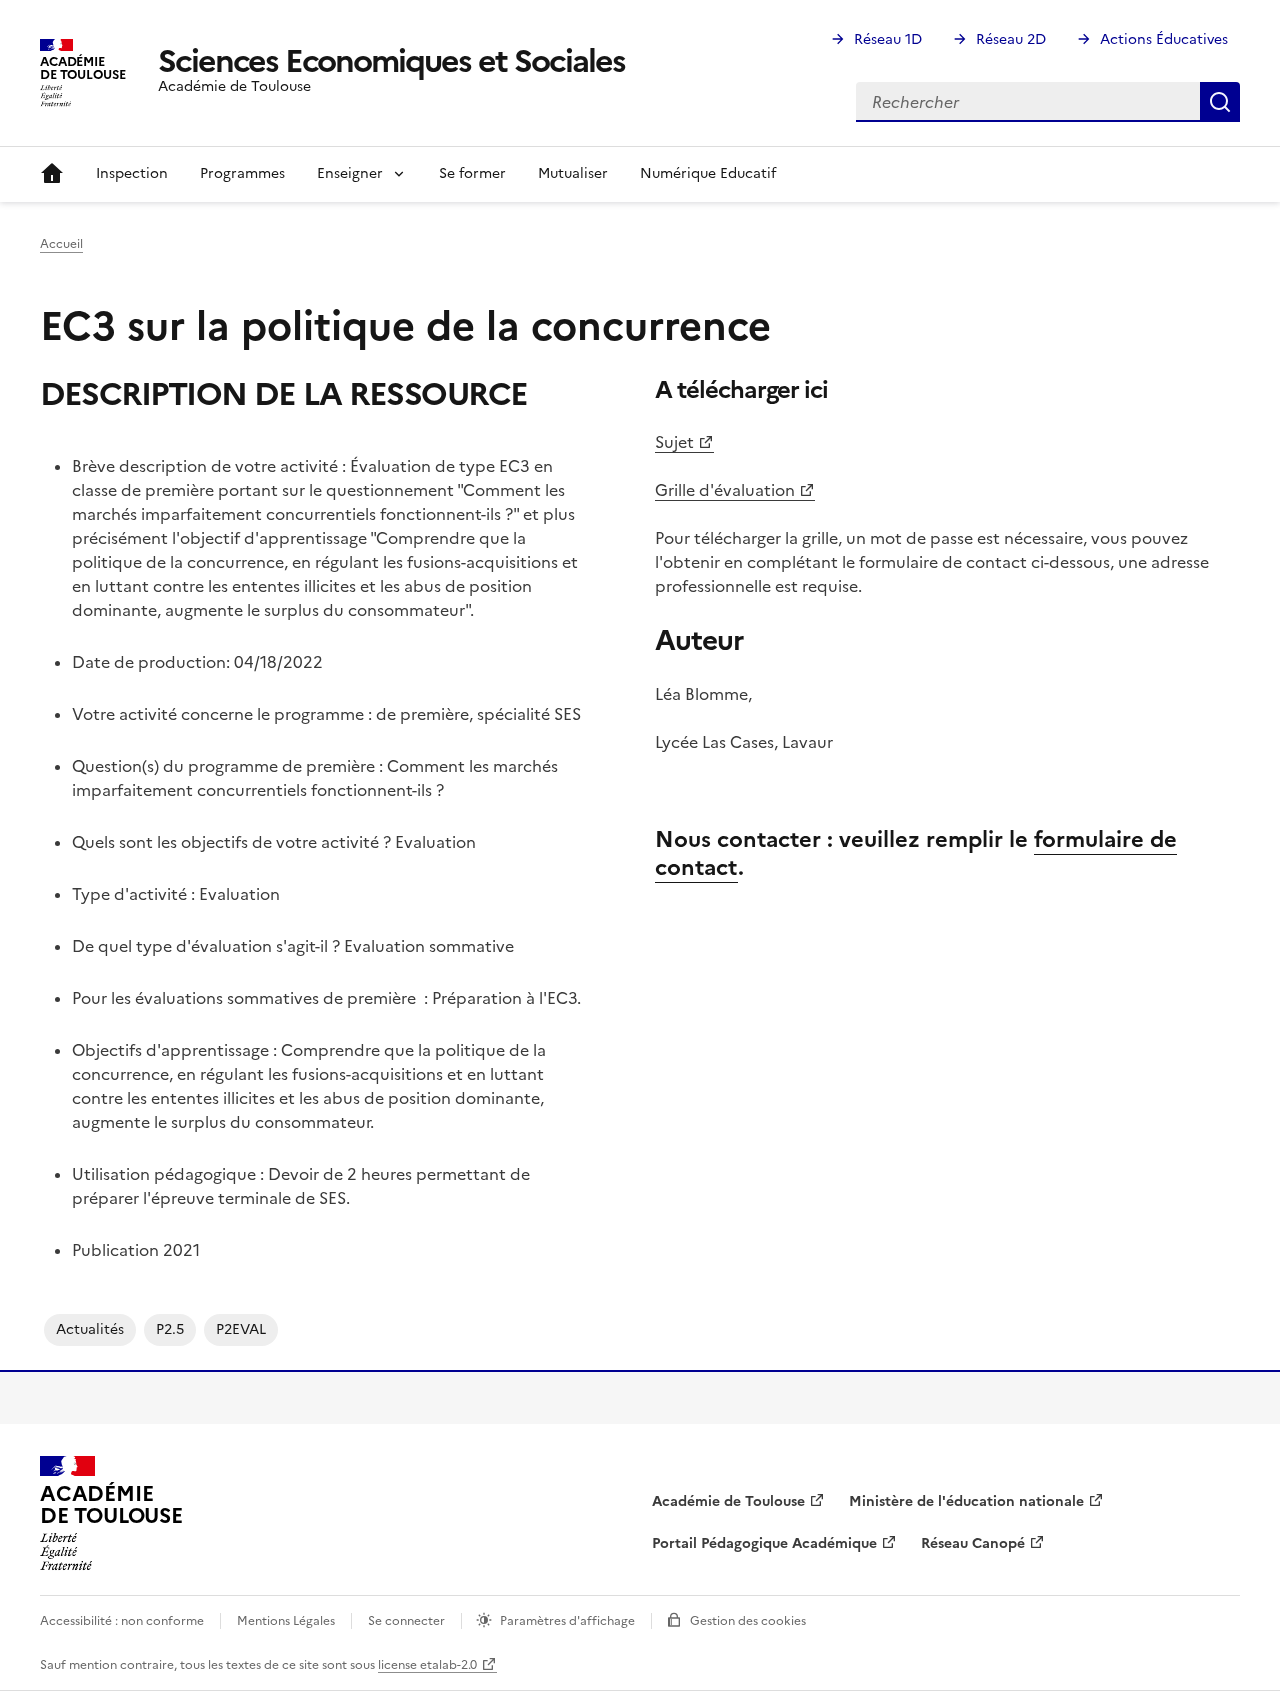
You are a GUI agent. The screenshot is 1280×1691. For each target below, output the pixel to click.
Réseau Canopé (973, 1543)
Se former (472, 173)
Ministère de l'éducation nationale (966, 1501)
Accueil (52, 174)
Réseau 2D (1011, 39)
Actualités (90, 1329)
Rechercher (1220, 102)
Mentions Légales (286, 1621)
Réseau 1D (888, 39)
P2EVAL (241, 1329)
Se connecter (406, 1621)
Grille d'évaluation (725, 490)
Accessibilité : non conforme (122, 1621)
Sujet (674, 442)
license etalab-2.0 (427, 1665)
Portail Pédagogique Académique (764, 1543)
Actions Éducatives (1164, 39)
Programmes (242, 173)
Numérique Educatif (708, 173)
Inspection (132, 173)
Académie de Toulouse (728, 1501)
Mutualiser (573, 173)
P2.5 (170, 1329)
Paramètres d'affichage (567, 1621)
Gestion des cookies (748, 1621)
